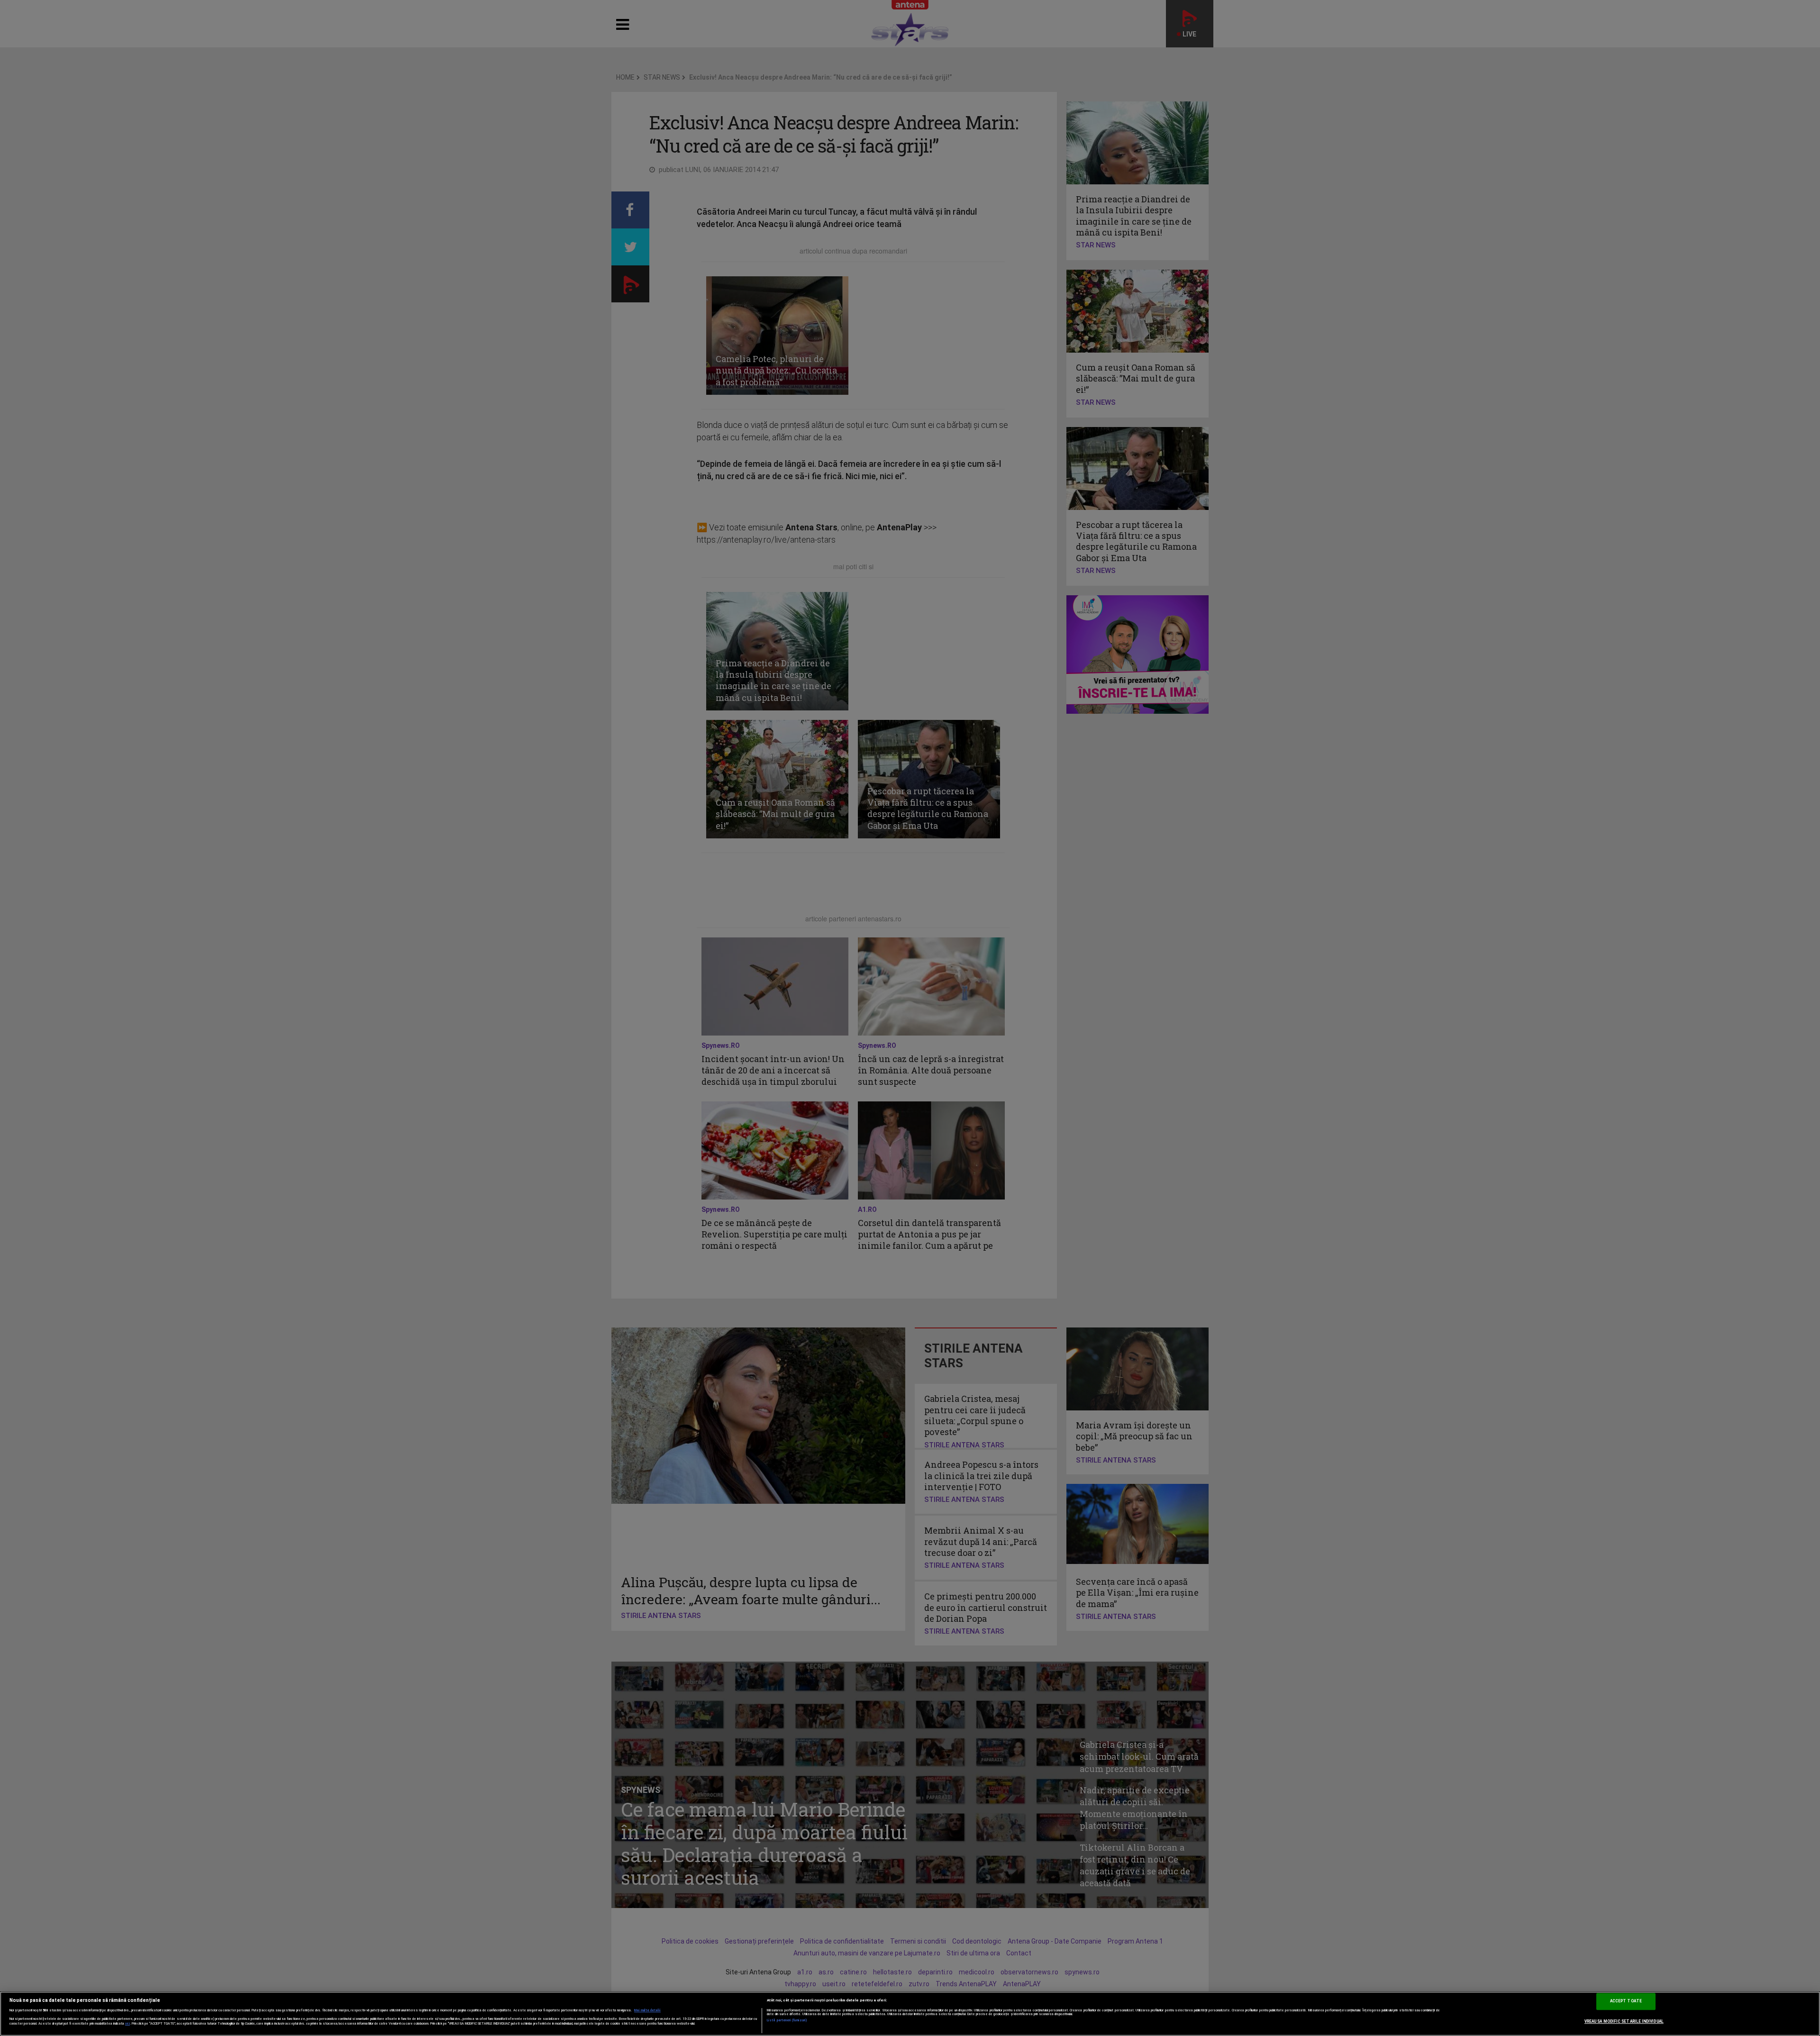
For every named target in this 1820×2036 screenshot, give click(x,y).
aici (127, 2023)
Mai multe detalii (647, 2010)
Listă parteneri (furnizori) (787, 2020)
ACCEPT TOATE (1626, 2001)
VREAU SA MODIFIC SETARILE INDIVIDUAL (1624, 2021)
